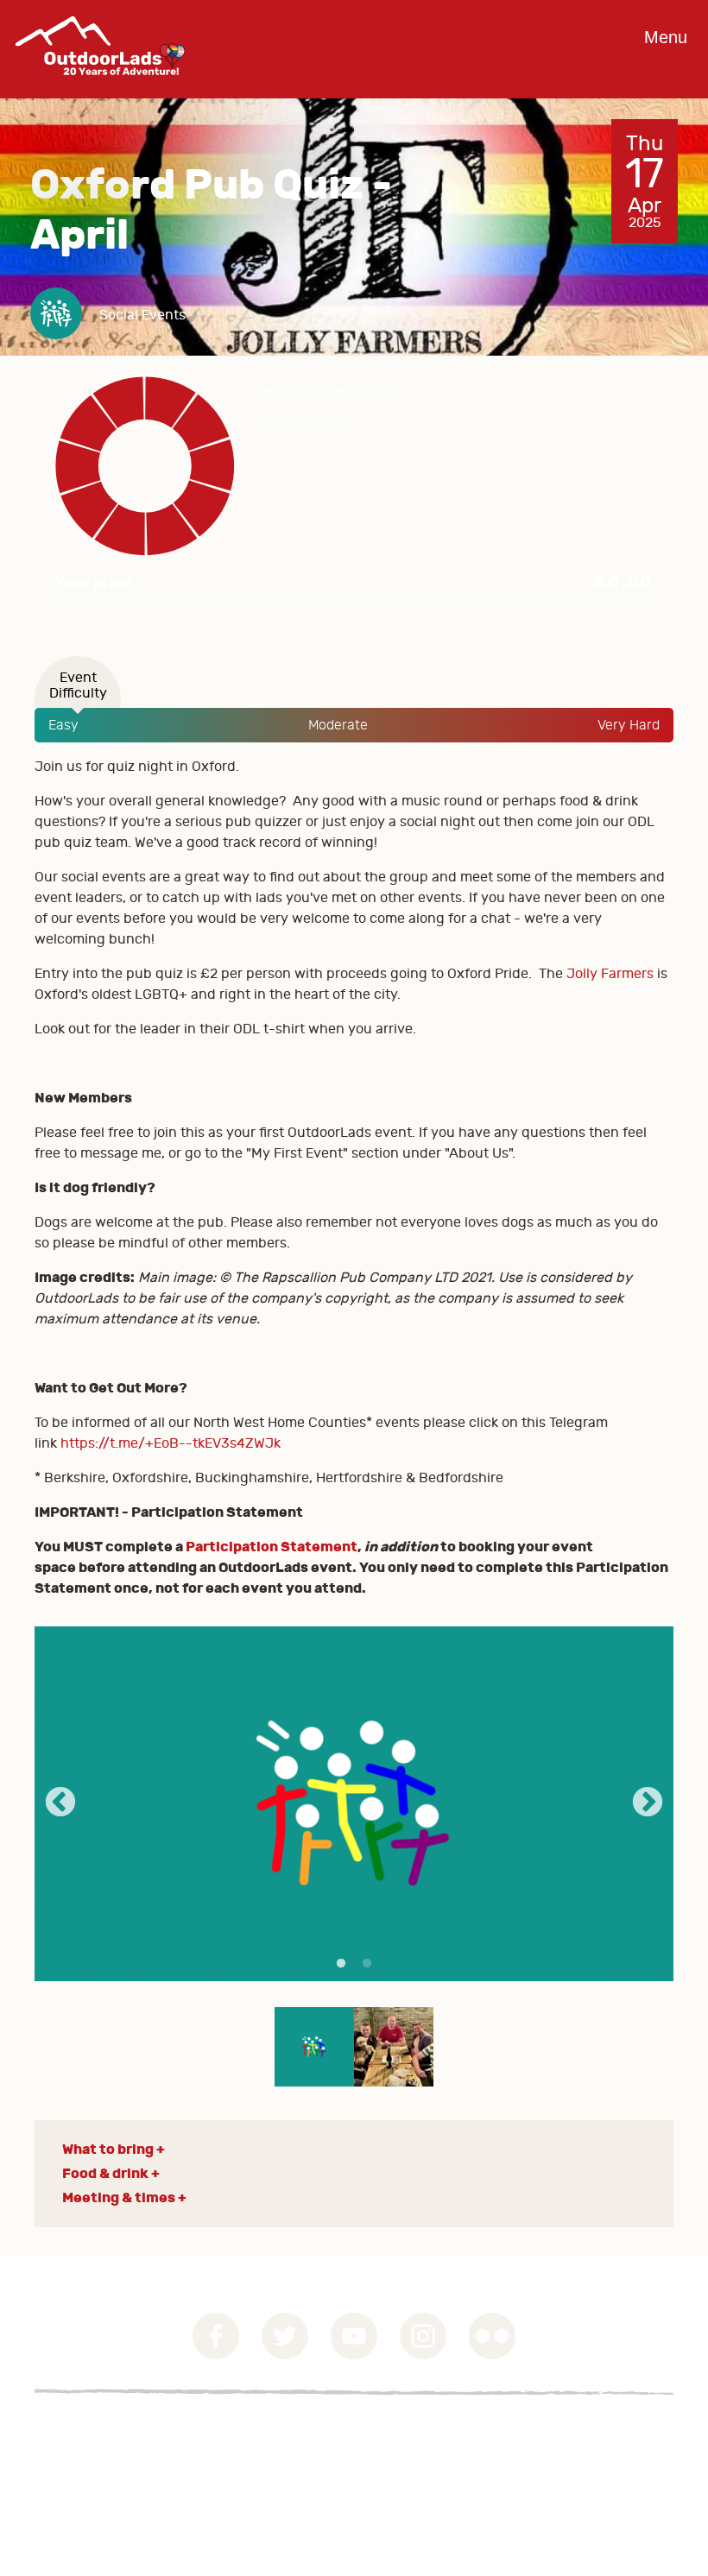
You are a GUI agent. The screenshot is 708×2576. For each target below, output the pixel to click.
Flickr (492, 2336)
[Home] (100, 88)
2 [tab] (367, 1964)
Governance (73, 2434)
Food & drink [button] (105, 2173)
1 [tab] (341, 1964)
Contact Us (70, 2475)
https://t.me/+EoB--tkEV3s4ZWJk (171, 1443)
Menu (666, 37)
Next (648, 1803)
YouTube (354, 2336)
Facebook (216, 2336)
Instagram (423, 2336)
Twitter (285, 2336)
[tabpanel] (354, 1804)
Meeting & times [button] (119, 2197)
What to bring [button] (108, 2149)
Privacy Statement (94, 2454)
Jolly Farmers (612, 974)
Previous (60, 1803)
